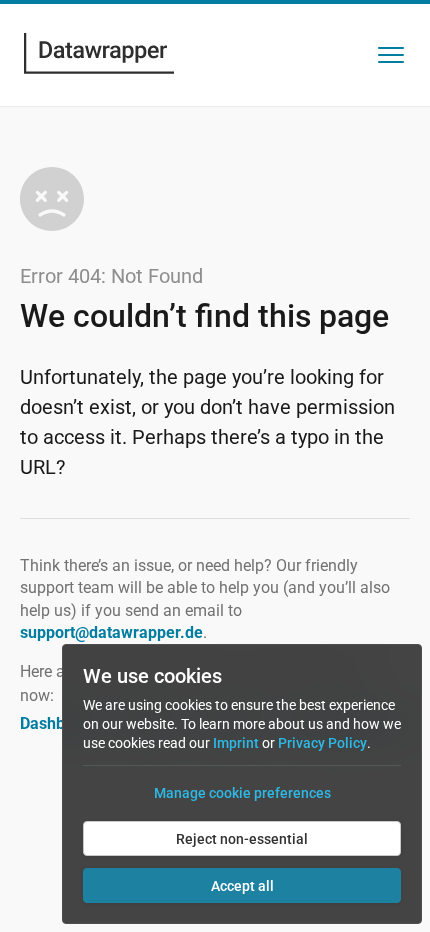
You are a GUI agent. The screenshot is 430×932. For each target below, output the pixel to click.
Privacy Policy (322, 743)
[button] (391, 55)
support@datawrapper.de (111, 632)
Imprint (236, 743)
